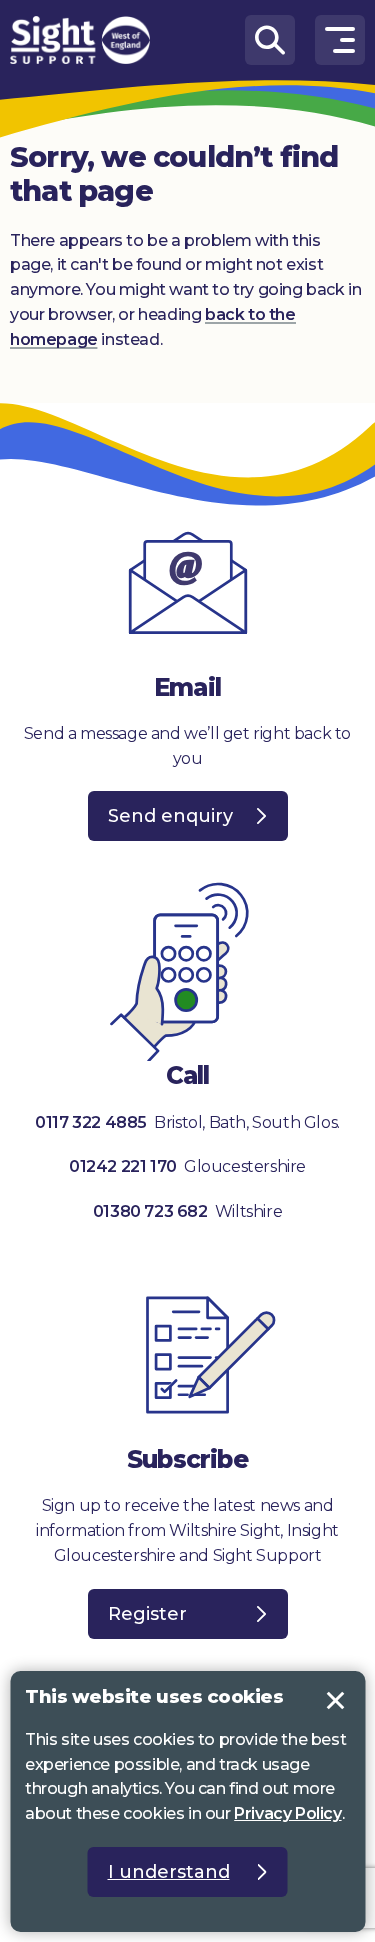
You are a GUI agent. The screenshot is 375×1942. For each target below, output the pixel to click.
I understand (335, 1701)
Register (147, 1614)
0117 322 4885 (91, 1122)
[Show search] (270, 40)
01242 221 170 (124, 1166)
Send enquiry (170, 816)
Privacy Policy (287, 1813)
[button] (340, 40)
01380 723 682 (150, 1211)
